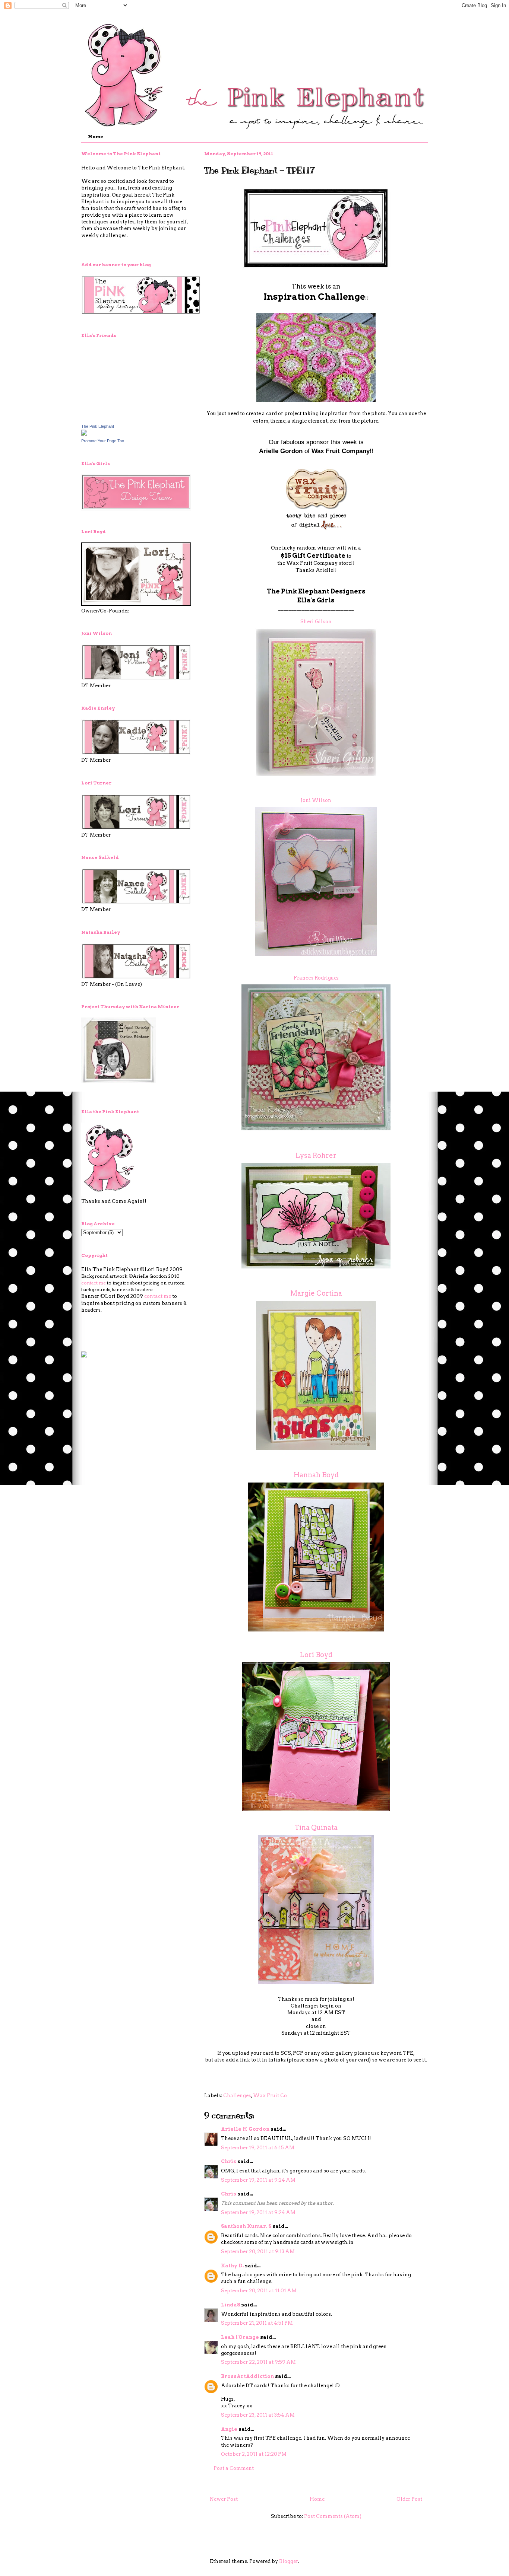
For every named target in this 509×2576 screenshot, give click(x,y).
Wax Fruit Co (270, 2096)
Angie (229, 2429)
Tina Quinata (316, 1827)
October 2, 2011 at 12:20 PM (254, 2454)
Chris (229, 2161)
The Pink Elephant (98, 426)
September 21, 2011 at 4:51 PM (257, 2323)
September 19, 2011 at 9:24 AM (258, 2180)
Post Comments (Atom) (333, 2516)
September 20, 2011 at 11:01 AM (259, 2291)
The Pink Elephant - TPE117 (260, 170)
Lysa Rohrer (316, 1155)
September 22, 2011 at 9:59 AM (258, 2362)
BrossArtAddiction (247, 2376)
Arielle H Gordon (245, 2129)
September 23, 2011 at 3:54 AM (258, 2415)
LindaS (230, 2305)
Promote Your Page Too (103, 441)
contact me (94, 1283)
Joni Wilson (316, 800)
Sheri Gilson (316, 622)
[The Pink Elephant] (84, 434)
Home (96, 136)
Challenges (237, 2096)
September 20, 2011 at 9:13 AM (258, 2252)
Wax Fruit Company (341, 451)
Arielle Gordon (281, 451)
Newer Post (224, 2499)
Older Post (409, 2499)
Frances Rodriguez (316, 978)
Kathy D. (232, 2266)
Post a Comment (234, 2468)
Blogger (289, 2561)
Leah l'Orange (240, 2337)
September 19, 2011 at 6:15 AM (258, 2148)
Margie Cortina (316, 1293)
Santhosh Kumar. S (246, 2226)
